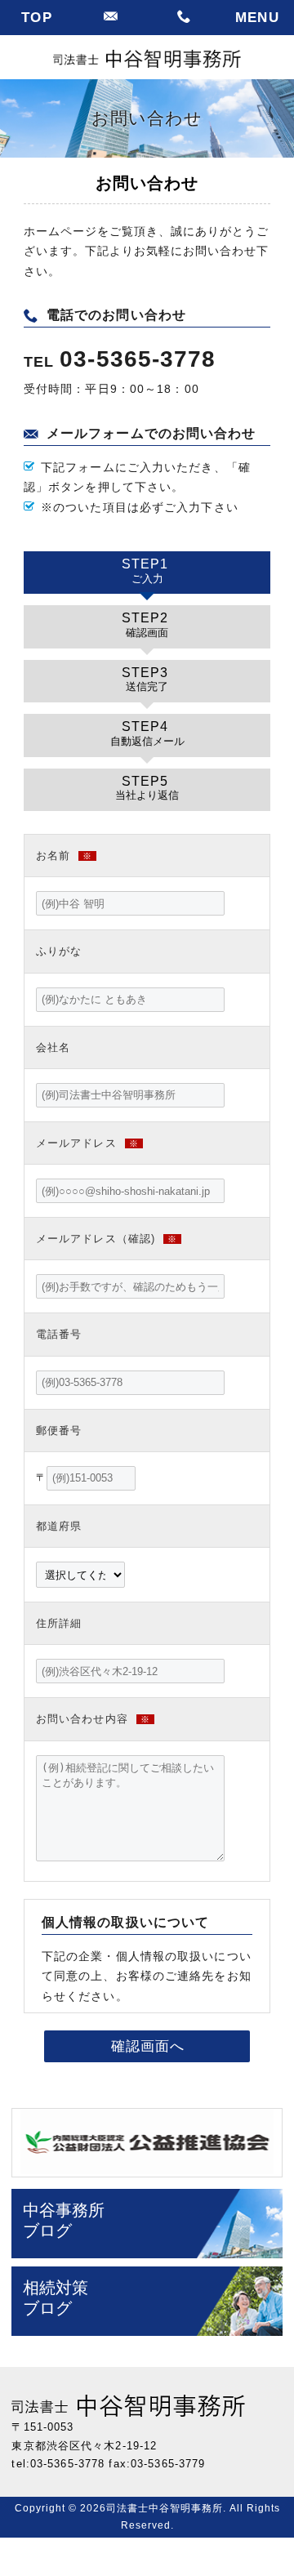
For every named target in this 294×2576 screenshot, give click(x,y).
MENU (257, 18)
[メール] (110, 18)
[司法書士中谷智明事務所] (147, 58)
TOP (36, 18)
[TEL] (184, 18)
